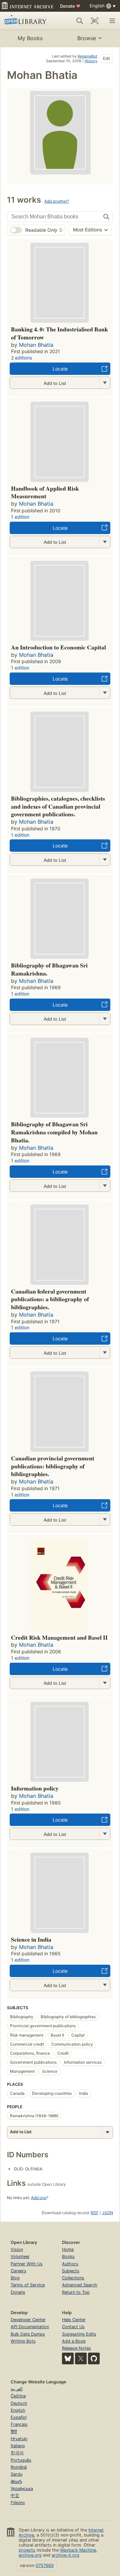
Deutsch (19, 2403)
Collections (73, 2278)
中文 (15, 2496)
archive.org (30, 2555)
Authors (70, 2264)
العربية (17, 2389)
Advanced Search (80, 2285)
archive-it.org (65, 2555)
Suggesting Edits (79, 2334)
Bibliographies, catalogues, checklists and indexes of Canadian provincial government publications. (58, 806)
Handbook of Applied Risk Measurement (45, 492)
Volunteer (20, 2256)
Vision (17, 2249)
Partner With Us (27, 2264)
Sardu (16, 2474)
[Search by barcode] (95, 21)
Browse (87, 38)
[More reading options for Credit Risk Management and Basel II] (105, 1683)
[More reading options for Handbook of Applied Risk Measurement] (105, 542)
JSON (107, 2213)
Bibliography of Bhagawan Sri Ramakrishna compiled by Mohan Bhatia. (54, 1132)
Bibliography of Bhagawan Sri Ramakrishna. (49, 969)
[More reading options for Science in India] (105, 1985)
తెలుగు (16, 2482)
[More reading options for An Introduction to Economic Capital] (105, 693)
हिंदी (14, 2432)
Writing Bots (23, 2341)
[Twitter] (81, 2358)
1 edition (20, 517)
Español (19, 2417)
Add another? (57, 201)
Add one (39, 2198)
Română (19, 2467)
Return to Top (76, 2292)
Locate (60, 369)
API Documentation (30, 2327)
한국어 (17, 2453)
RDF (95, 2213)
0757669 (45, 2565)
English (18, 2410)
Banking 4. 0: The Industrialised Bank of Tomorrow (59, 333)
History (91, 61)
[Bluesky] (68, 2358)
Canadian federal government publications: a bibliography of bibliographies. (50, 1299)
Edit (106, 58)
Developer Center (28, 2320)
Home (68, 2249)
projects (27, 2550)
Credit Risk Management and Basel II (59, 1637)
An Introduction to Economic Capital (58, 647)
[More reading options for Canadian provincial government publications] (105, 1519)
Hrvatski (19, 2439)
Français (19, 2424)
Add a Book (74, 2341)
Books (68, 2256)
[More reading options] (107, 2132)
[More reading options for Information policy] (105, 1834)
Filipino (18, 2503)
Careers (18, 2271)
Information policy (35, 1788)
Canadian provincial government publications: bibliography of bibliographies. (53, 1466)
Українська (22, 2489)
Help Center (74, 2320)
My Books (30, 38)
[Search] (80, 21)
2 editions (21, 358)
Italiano (18, 2446)
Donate (70, 6)
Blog (15, 2278)
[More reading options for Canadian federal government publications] (105, 1353)
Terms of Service (28, 2285)
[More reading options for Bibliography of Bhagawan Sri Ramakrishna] (105, 1019)
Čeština (18, 2396)
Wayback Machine (78, 2550)
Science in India (31, 1939)
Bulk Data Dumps (28, 2334)
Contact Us (73, 2327)
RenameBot (87, 56)
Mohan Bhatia (36, 345)
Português (21, 2460)
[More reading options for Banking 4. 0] (105, 383)
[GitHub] (94, 2358)
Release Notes (76, 2348)
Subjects (71, 2271)
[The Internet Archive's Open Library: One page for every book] (26, 21)
